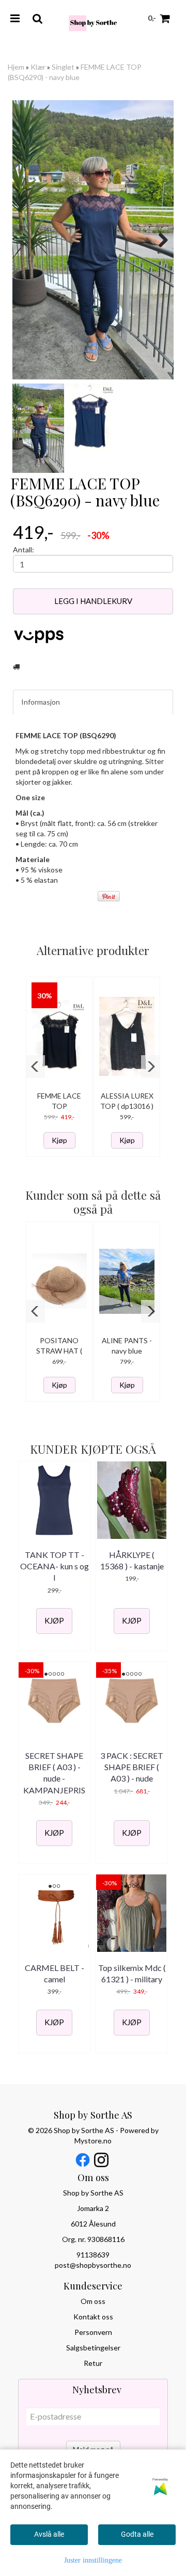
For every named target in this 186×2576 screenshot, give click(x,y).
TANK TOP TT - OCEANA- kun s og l (55, 1566)
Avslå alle (49, 2534)
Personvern (93, 2332)
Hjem (16, 67)
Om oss (93, 2301)
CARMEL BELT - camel (55, 1973)
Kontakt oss (93, 2317)
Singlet (63, 67)
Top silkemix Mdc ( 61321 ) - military (132, 1973)
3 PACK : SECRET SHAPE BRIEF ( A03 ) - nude (132, 1767)
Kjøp (59, 1140)
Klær (38, 67)
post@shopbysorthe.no (93, 2265)
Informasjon (41, 702)
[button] (35, 1067)
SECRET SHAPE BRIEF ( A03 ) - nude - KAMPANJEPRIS (54, 1773)
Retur (93, 2363)
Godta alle (137, 2534)
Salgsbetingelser (93, 2348)
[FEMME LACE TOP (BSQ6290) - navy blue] (93, 240)
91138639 (93, 2255)
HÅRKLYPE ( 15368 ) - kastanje (132, 1560)
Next (158, 240)
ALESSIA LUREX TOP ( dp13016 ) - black (127, 1106)
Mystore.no (93, 2141)
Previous (28, 240)
